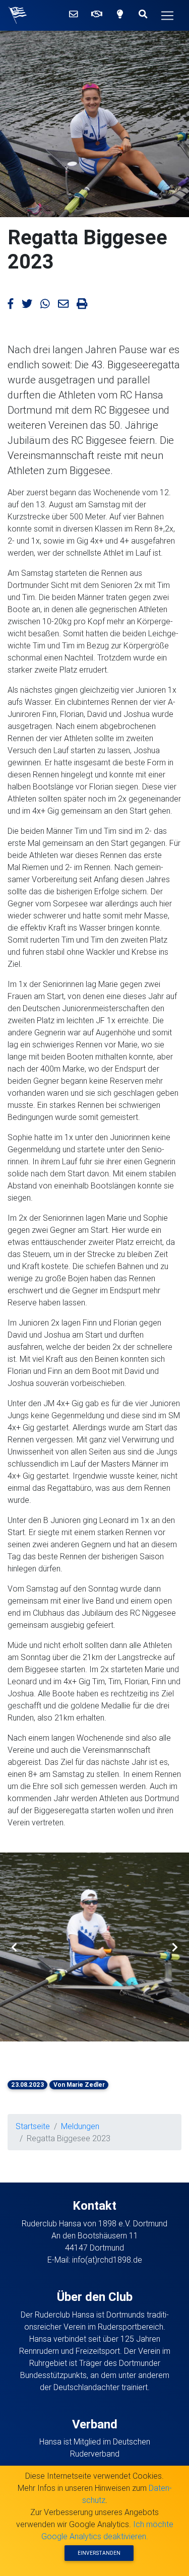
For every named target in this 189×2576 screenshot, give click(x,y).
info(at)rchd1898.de (107, 2260)
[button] (14, 1947)
